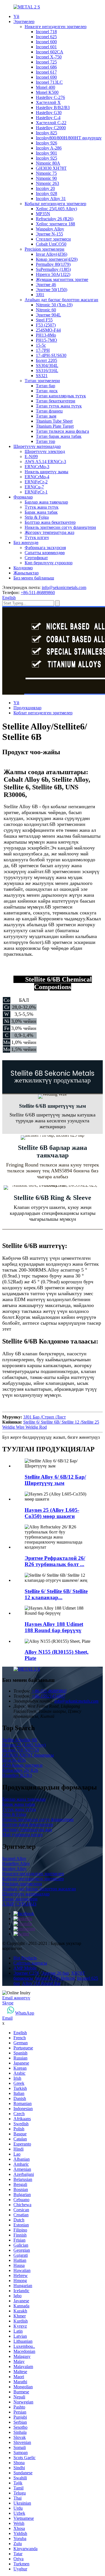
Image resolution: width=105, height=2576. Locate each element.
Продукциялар (27, 708)
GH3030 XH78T (51, 168)
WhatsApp (25, 2013)
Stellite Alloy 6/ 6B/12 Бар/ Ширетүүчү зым (55, 1480)
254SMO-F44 (48, 330)
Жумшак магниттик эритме (62, 279)
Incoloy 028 (46, 193)
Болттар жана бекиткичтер (50, 522)
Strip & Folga (37, 517)
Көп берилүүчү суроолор (49, 563)
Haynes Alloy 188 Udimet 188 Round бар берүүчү (54, 1627)
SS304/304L (47, 365)
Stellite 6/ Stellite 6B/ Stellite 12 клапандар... (56, 1594)
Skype (8, 2003)
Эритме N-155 (49, 234)
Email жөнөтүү (16, 1998)
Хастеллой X (48, 102)
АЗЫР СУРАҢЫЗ (19, 1904)
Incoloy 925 (46, 158)
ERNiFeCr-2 (36, 482)
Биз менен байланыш (34, 578)
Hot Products (25, 1958)
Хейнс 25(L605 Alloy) (56, 209)
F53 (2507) (46, 325)
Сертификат (36, 558)
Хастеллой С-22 (51, 123)
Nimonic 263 (47, 183)
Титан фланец (49, 411)
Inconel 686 (46, 67)
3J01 (40, 295)
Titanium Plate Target (55, 426)
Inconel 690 (46, 77)
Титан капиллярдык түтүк (61, 396)
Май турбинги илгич (22, 1835)
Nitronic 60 (46, 310)
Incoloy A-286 (49, 148)
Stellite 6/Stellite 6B (20, 1740)
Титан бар (46, 386)
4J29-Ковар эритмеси (22, 1765)
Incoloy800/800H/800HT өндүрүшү (69, 138)
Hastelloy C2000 (51, 128)
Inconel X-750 (49, 57)
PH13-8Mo (46, 335)
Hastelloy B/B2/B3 (53, 107)
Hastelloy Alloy (16, 1864)
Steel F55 (44, 320)
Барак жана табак (41, 512)
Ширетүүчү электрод (45, 451)
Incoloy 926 (46, 143)
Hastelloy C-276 (50, 97)
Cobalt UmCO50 (51, 244)
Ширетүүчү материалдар (37, 446)
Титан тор (46, 441)
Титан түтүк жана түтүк (59, 406)
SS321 (42, 376)
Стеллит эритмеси (53, 239)
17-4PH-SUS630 (51, 355)
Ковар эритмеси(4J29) (57, 259)
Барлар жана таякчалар (46, 502)
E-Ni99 (31, 456)
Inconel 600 (46, 42)
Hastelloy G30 (49, 113)
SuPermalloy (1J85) (53, 269)
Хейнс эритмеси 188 (55, 224)
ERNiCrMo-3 (37, 467)
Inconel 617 (46, 72)
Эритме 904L (48, 315)
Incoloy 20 (45, 188)
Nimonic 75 (46, 173)
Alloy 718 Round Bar (41, 1983)
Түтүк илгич (37, 537)
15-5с (41, 345)
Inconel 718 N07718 (21, 1750)
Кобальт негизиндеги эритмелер (55, 204)
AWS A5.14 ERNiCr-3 (45, 462)
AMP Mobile (25, 1968)
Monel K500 (47, 92)
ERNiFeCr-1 (36, 492)
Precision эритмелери (45, 249)
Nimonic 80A (48, 163)
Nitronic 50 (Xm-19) (54, 305)
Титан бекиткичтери (56, 401)
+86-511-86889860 (38, 593)
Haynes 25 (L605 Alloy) (24, 1745)
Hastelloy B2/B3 (17, 1775)
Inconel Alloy (14, 1858)
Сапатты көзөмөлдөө (45, 553)
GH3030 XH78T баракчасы (28, 1755)
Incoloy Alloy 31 (51, 199)
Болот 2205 (46, 360)
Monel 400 (46, 87)
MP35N (43, 214)
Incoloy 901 (46, 153)
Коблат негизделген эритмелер (43, 713)
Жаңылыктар (26, 573)
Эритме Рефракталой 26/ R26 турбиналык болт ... (55, 1561)
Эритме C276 (26, 1973)
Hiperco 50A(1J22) (53, 274)
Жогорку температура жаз (49, 532)
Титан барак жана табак (59, 436)
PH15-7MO (46, 340)
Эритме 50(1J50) (52, 290)
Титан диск (47, 391)
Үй (16, 16)
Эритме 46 (46, 285)
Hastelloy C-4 (48, 118)
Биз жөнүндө (26, 542)
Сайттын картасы (30, 1963)
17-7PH (43, 350)
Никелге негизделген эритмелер (56, 27)
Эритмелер (24, 21)
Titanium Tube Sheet (54, 421)
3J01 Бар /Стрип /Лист (45, 1417)
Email (7, 2018)
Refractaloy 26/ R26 (20, 1770)
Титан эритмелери (42, 381)
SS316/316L (47, 371)
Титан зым (46, 416)
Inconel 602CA (50, 52)
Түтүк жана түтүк (42, 507)
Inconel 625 (46, 37)
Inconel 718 (46, 32)
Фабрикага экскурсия (45, 548)
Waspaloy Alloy (50, 229)
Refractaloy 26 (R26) (55, 219)
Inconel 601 (46, 47)
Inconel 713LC (49, 82)
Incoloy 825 (46, 133)
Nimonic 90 (46, 178)
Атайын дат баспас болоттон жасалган (61, 300)
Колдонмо (23, 568)
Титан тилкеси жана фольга (62, 431)
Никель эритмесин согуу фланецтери (60, 527)
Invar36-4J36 (14, 1760)
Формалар (23, 497)
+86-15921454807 (48, 1696)
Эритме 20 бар (55, 1973)
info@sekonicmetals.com (64, 587)
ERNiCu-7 (34, 487)
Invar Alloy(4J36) (52, 254)
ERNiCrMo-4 (37, 477)
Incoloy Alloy (14, 1869)
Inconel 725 (46, 62)
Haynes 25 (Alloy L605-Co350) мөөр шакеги (52, 1513)
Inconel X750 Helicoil (55, 1978)
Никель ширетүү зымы (46, 472)
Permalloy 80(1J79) (53, 264)
